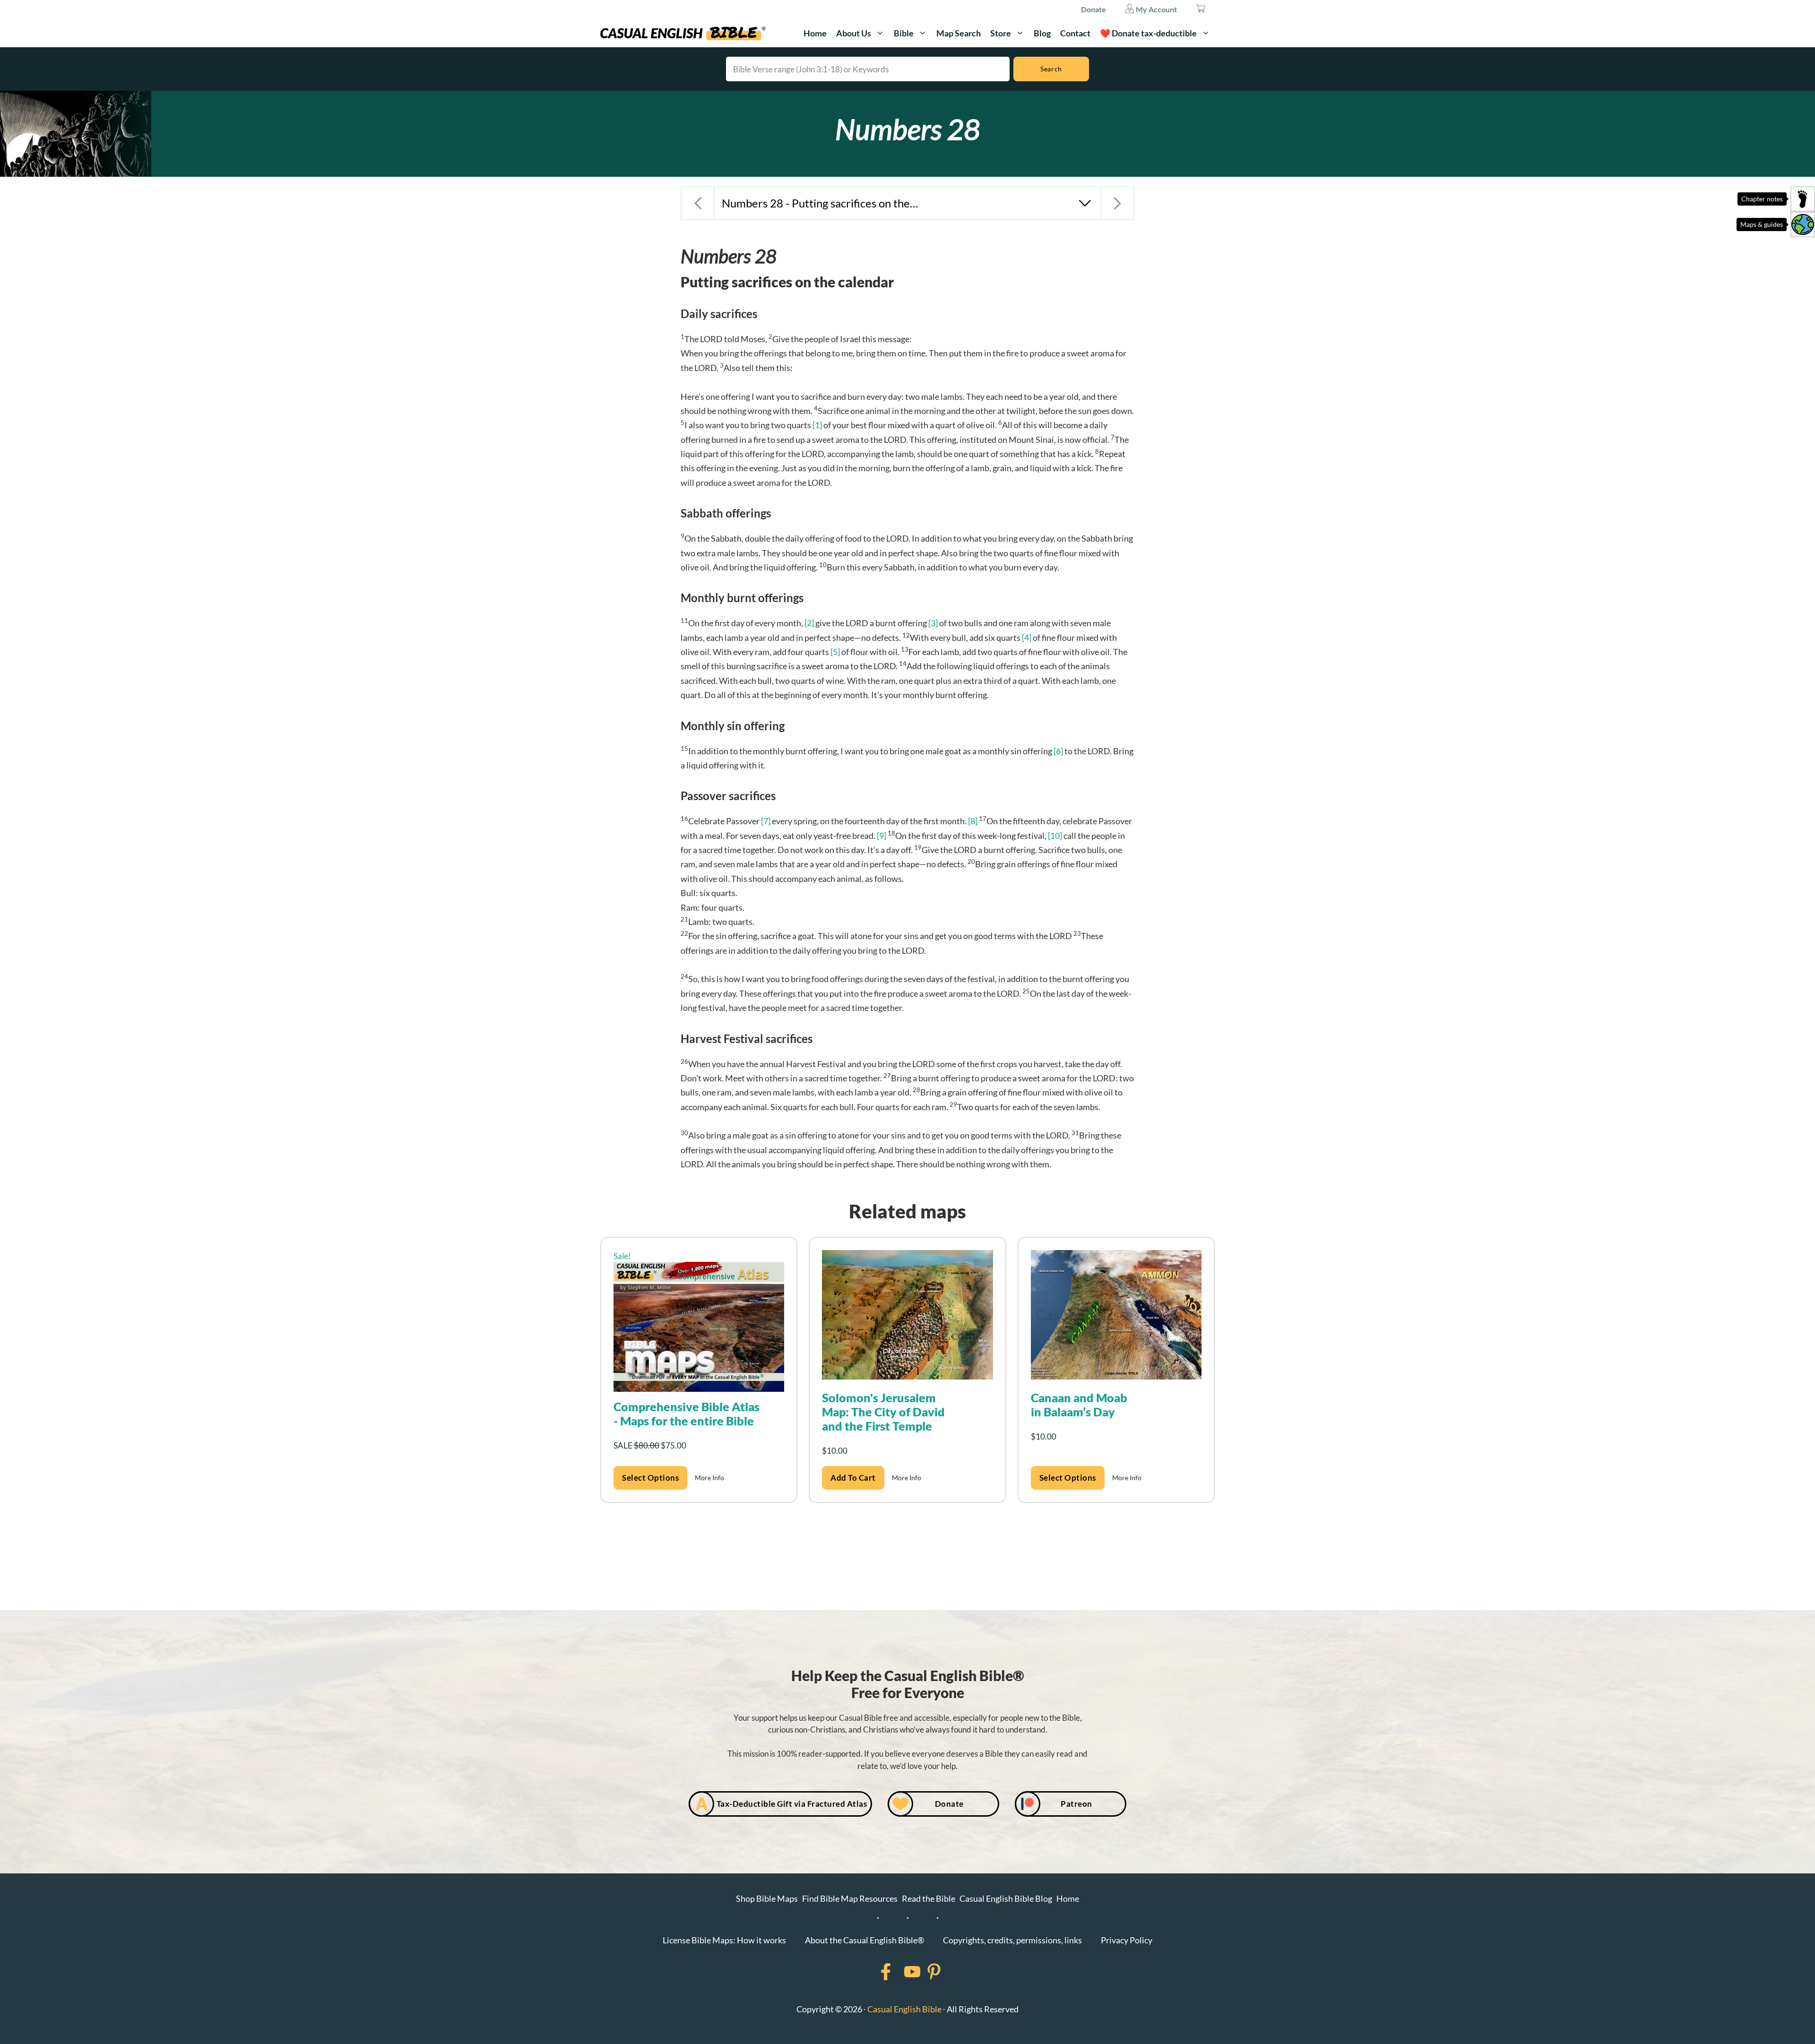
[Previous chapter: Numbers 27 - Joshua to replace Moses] (698, 203)
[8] (973, 821)
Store (1001, 33)
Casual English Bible (904, 2009)
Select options (650, 1478)
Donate (1093, 9)
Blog (1042, 33)
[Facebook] (873, 1972)
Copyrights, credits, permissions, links (1012, 1940)
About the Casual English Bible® (864, 1940)
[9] (882, 836)
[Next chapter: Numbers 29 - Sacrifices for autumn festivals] (1117, 203)
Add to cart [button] (853, 1478)
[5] (835, 652)
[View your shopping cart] (1201, 9)
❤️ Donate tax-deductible (1148, 33)
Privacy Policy (1127, 1940)
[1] (817, 425)
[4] (1027, 638)
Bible (904, 33)
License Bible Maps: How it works (724, 1940)
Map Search (959, 33)
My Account (1156, 9)
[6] (1058, 751)
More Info (709, 1478)
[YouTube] (900, 1972)
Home (815, 33)
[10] (1055, 836)
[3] (933, 623)
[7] (766, 821)
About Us (854, 33)
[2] (809, 623)
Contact (1075, 33)
